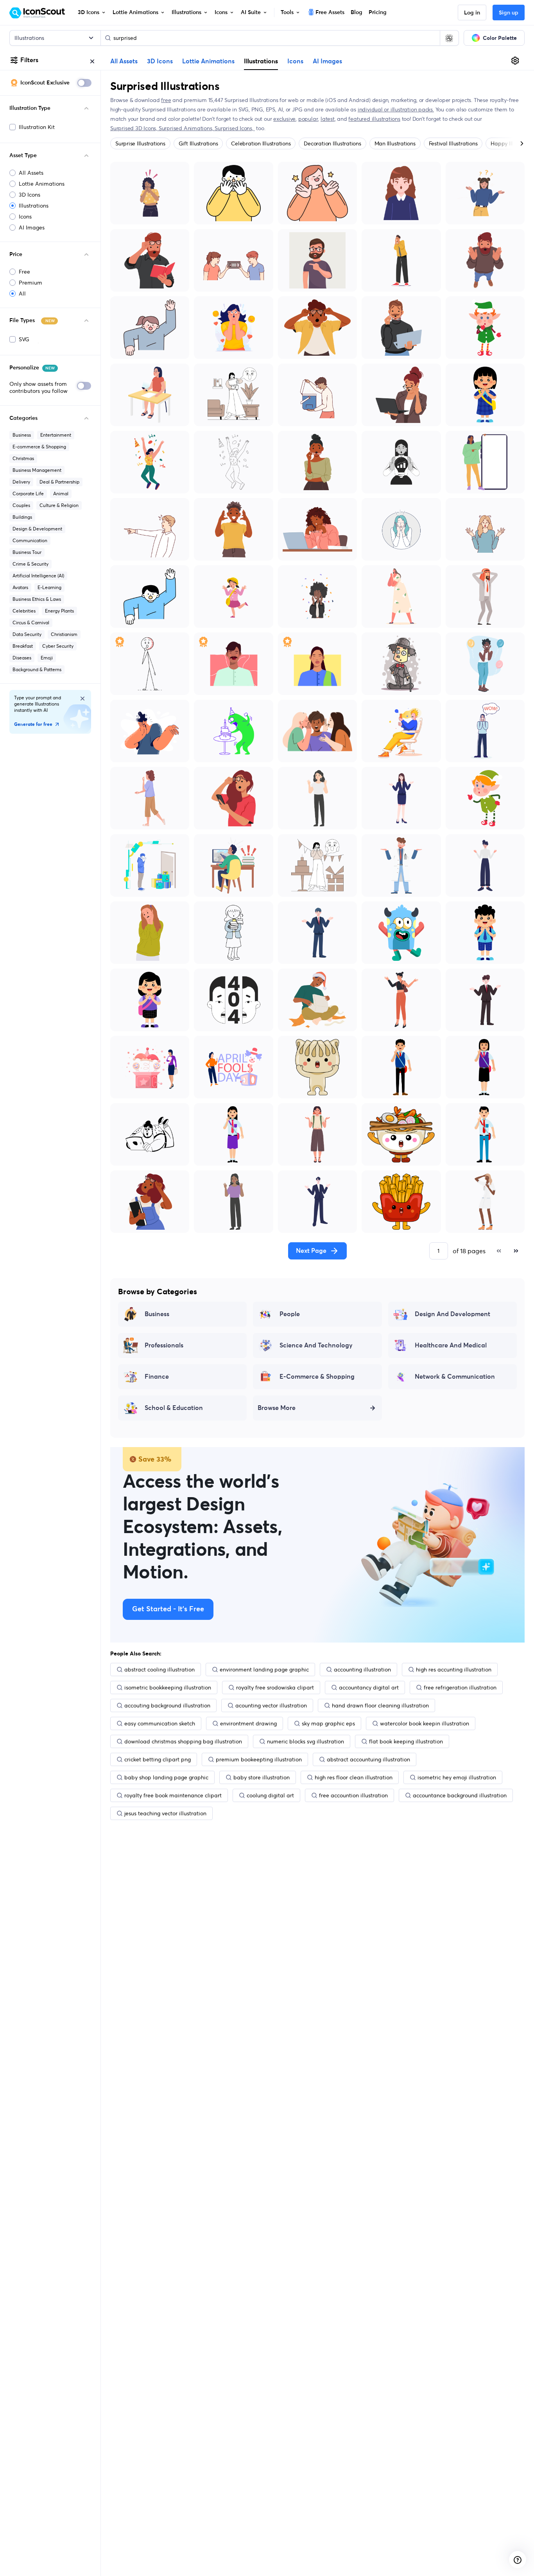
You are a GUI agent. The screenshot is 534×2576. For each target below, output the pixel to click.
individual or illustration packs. (396, 109)
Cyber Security (58, 646)
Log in (472, 13)
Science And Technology (316, 1345)
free (166, 100)
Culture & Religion (59, 505)
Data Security (27, 634)
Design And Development (452, 1314)
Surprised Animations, (187, 128)
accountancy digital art (369, 1687)
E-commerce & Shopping (39, 447)
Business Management (37, 470)
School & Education (174, 1408)
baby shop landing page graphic (166, 1777)
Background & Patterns (37, 669)
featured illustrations (374, 119)
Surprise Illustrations (140, 143)
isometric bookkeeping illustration (168, 1687)
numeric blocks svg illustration (306, 1741)
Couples (21, 505)
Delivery (21, 482)
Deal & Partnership (59, 482)
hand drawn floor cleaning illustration (380, 1705)
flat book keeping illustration (406, 1741)
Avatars (20, 587)
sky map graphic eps (328, 1723)
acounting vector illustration (271, 1705)
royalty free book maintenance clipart (173, 1795)
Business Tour (27, 552)
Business (22, 435)
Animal (61, 494)
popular (308, 119)
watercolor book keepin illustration (425, 1723)
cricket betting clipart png (158, 1759)
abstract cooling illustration (159, 1670)
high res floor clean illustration (354, 1777)
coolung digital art (270, 1795)
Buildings (22, 517)
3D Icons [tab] (160, 61)
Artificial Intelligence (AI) (38, 576)
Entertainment (56, 435)
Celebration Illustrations (261, 143)
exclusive (284, 119)
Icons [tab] (295, 61)
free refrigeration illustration (460, 1687)
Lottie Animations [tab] (208, 61)
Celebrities (24, 611)
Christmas (23, 458)
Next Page (311, 1251)
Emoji (47, 658)
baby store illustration (262, 1777)
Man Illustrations (395, 143)
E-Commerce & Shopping (317, 1377)
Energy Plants (59, 611)
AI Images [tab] (327, 61)
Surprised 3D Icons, (134, 128)
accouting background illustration (167, 1705)
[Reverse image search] (449, 38)
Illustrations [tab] (261, 61)
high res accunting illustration (454, 1670)
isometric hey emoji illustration (457, 1777)
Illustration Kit (37, 127)
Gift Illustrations (198, 143)
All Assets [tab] (124, 61)
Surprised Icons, (235, 128)
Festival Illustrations (453, 143)
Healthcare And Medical (451, 1345)
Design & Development (37, 529)
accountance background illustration (460, 1795)
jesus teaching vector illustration (165, 1813)
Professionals (164, 1345)
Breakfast (23, 646)
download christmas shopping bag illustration (183, 1741)
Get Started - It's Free (168, 1609)
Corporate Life (28, 494)
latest (328, 119)
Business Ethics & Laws (37, 599)
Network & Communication (455, 1377)
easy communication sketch (160, 1723)
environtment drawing (248, 1723)
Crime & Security (30, 564)
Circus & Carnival (31, 623)
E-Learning (49, 587)
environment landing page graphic (264, 1670)
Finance (157, 1377)
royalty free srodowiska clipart (275, 1687)
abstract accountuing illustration (368, 1759)
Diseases (22, 658)
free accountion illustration (353, 1795)
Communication (30, 540)
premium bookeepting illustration (259, 1759)
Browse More (277, 1408)
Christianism (64, 634)
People (290, 1314)
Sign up (509, 13)
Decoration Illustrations (332, 143)
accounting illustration (362, 1670)
